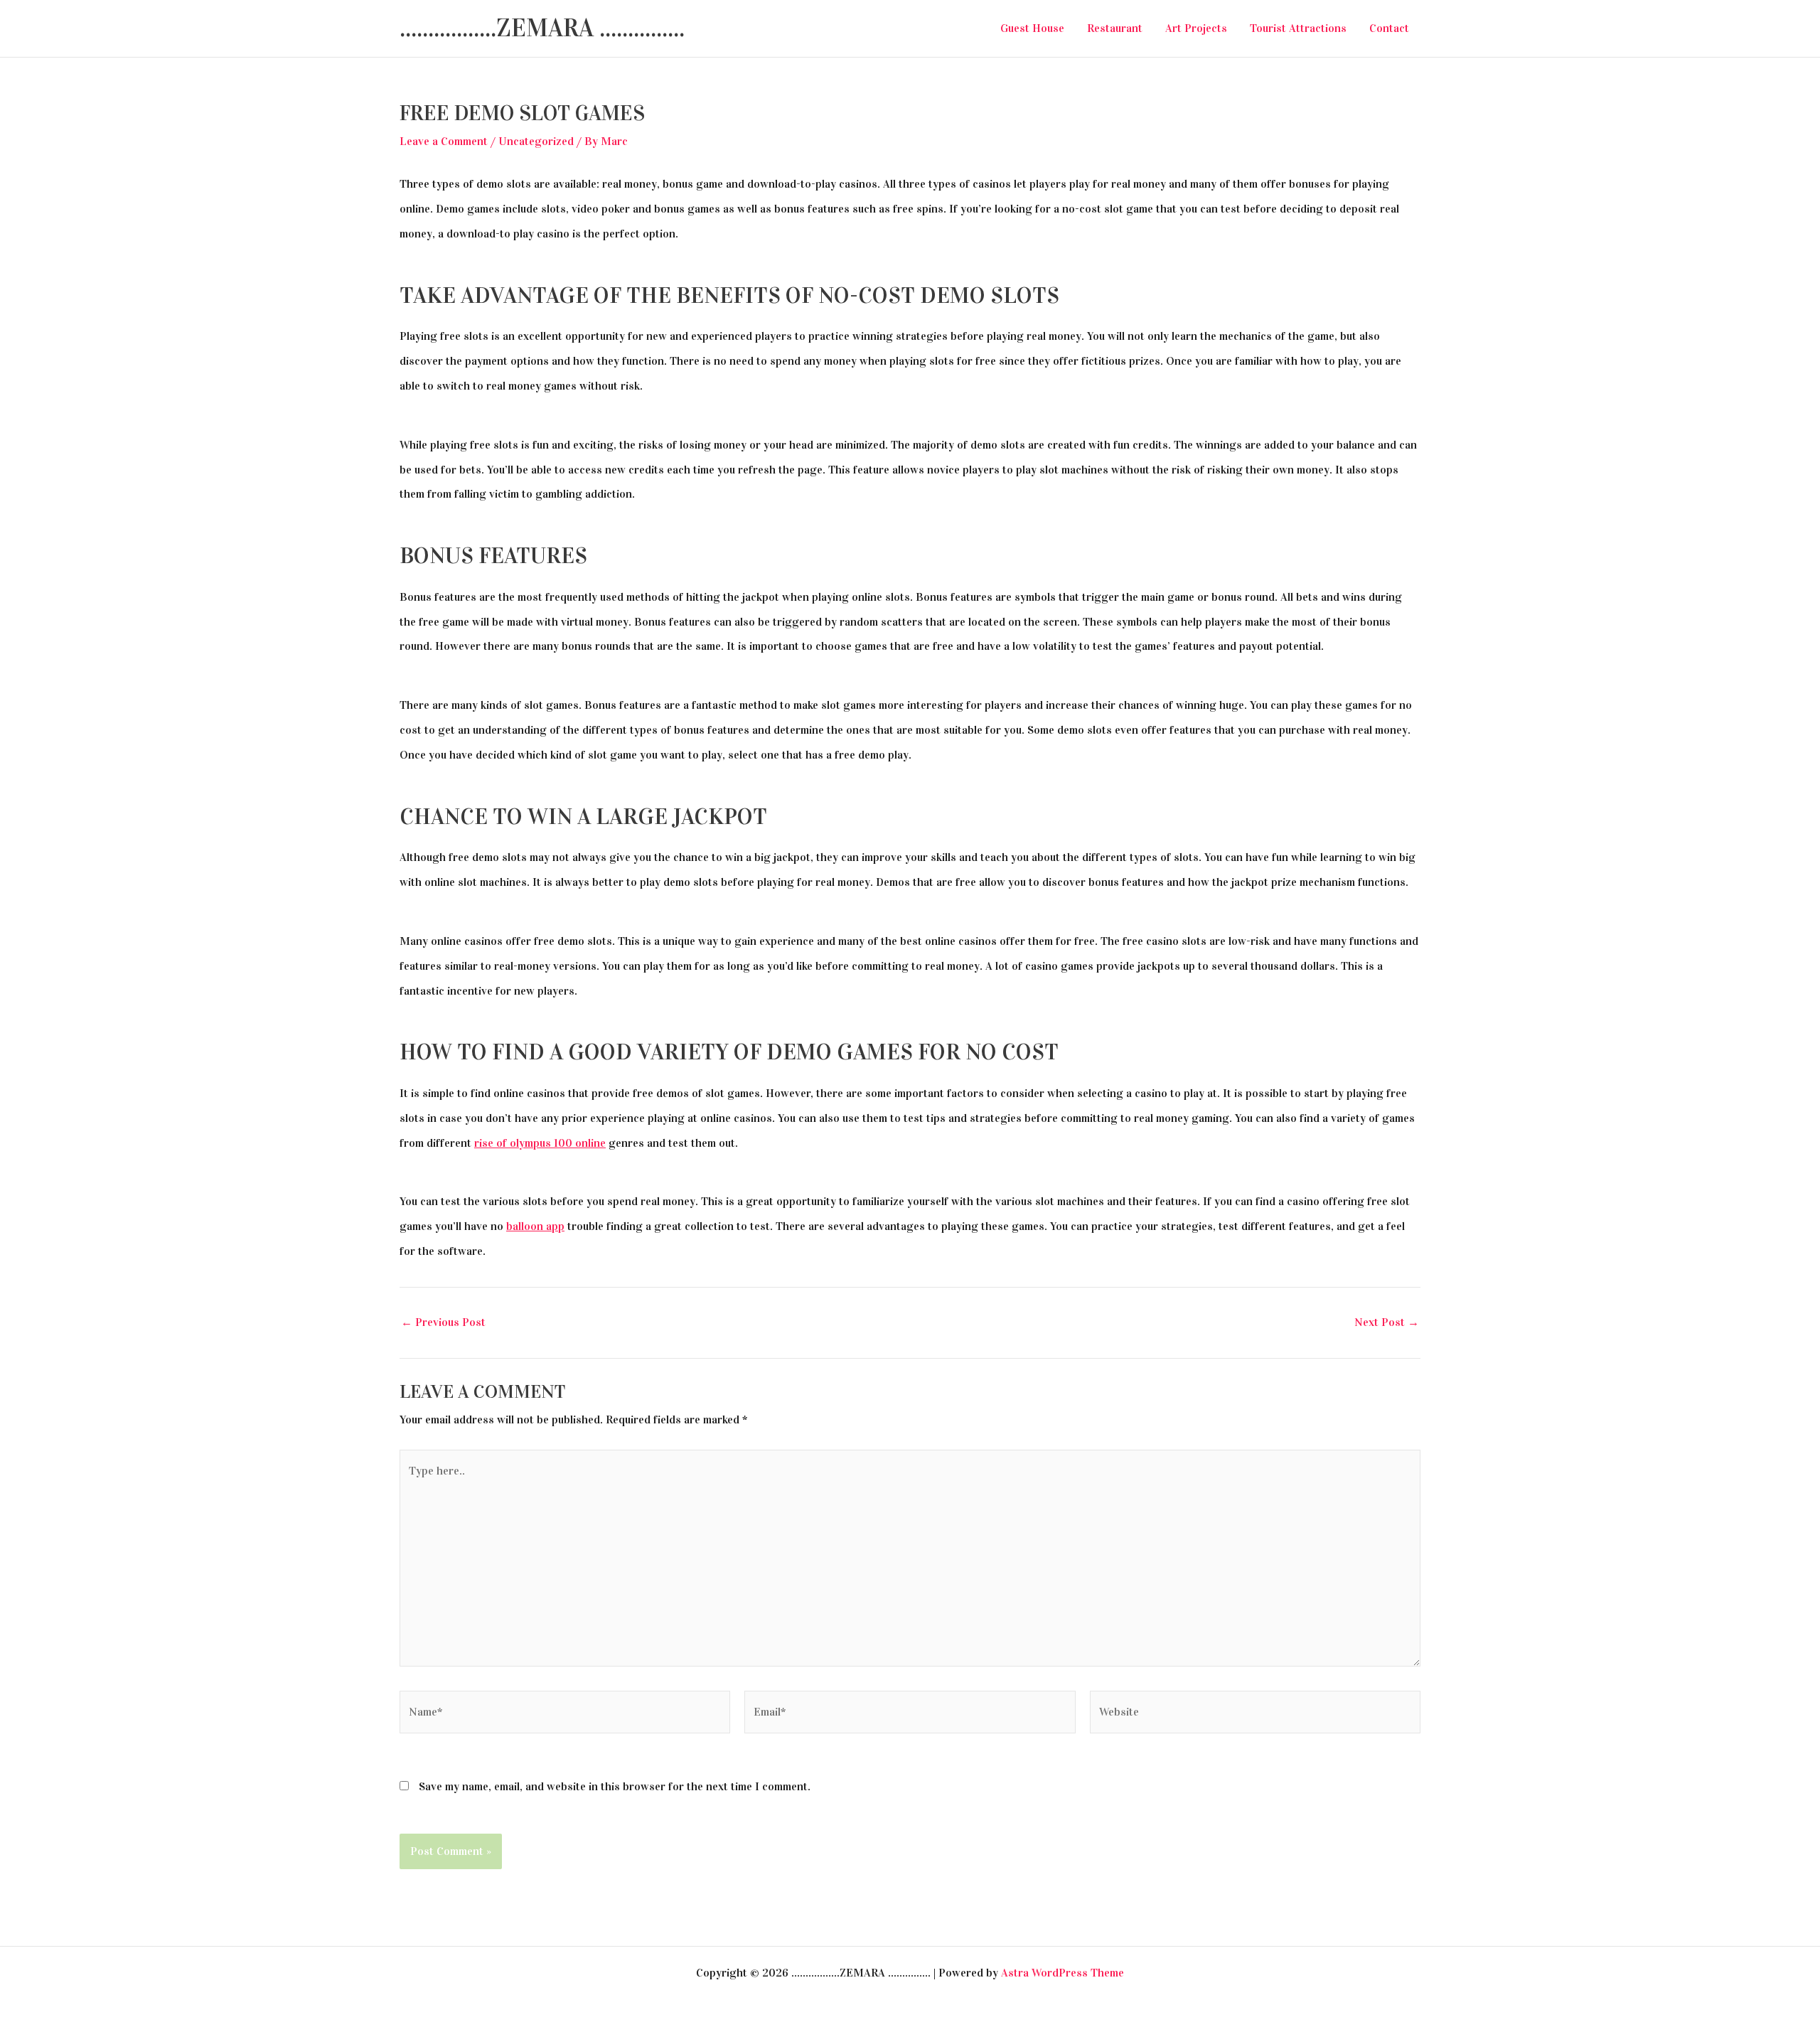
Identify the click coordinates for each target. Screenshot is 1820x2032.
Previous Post (443, 1322)
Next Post (1387, 1322)
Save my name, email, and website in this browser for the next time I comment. (615, 1786)
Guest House (1032, 28)
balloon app (535, 1226)
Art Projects (1196, 28)
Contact (1389, 28)
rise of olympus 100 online (540, 1143)
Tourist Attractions (1298, 28)
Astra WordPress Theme (1062, 1973)
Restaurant (1115, 28)
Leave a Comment (444, 141)
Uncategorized (536, 141)
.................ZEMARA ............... (542, 28)
